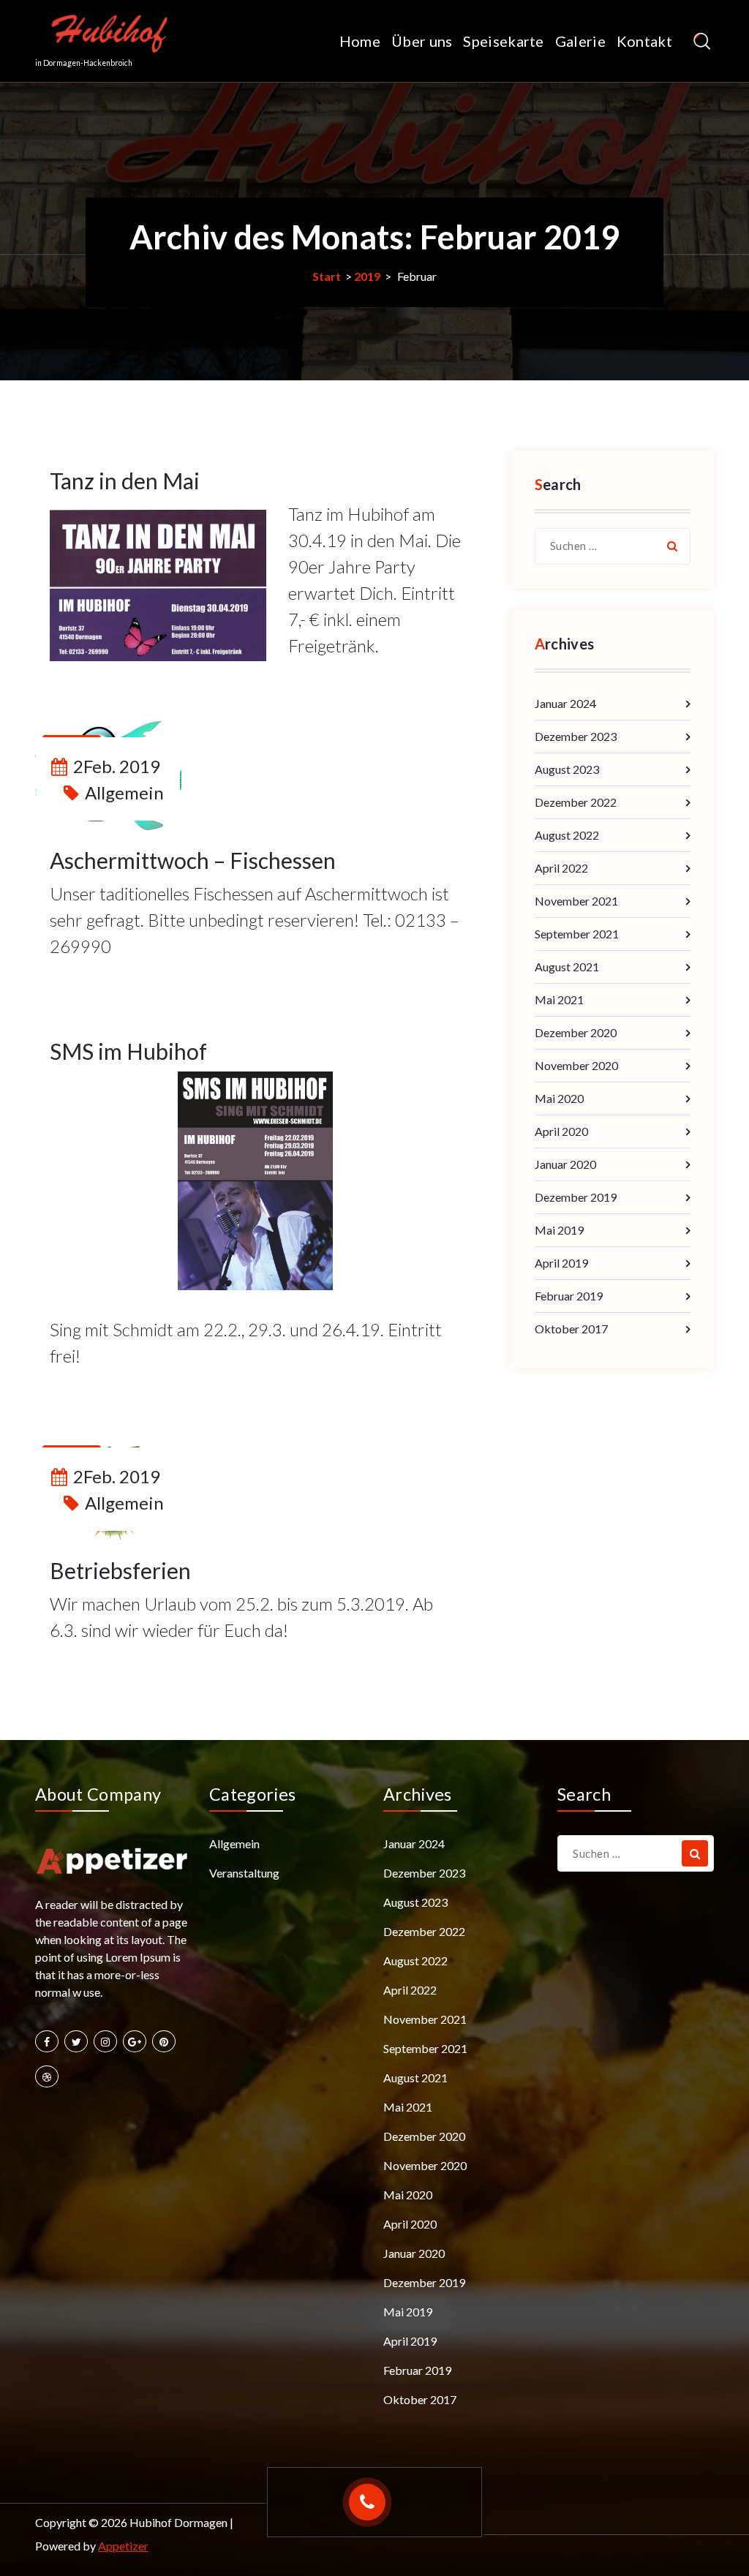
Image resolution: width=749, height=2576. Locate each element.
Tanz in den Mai (125, 481)
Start (327, 276)
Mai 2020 (559, 1098)
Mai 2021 (559, 999)
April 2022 (561, 868)
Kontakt (644, 41)
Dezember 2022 (576, 802)
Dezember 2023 (576, 736)
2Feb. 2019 (117, 766)
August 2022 (567, 835)
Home (360, 41)
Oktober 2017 (571, 1329)
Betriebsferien (120, 1570)
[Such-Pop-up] (702, 41)
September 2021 (577, 934)
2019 (367, 276)
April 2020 (561, 1131)
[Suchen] (672, 546)
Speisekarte (503, 41)
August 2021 (567, 967)
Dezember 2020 (576, 1032)
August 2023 (567, 769)
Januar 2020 (565, 1164)
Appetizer (123, 2546)
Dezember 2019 (576, 1197)
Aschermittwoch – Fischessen (193, 860)
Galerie (580, 41)
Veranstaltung (244, 1873)
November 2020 (576, 1065)
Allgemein (124, 792)
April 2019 (561, 1263)
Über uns (422, 41)
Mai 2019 (559, 1230)
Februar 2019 (569, 1296)
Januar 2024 (565, 703)
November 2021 (576, 901)
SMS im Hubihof (128, 1051)
